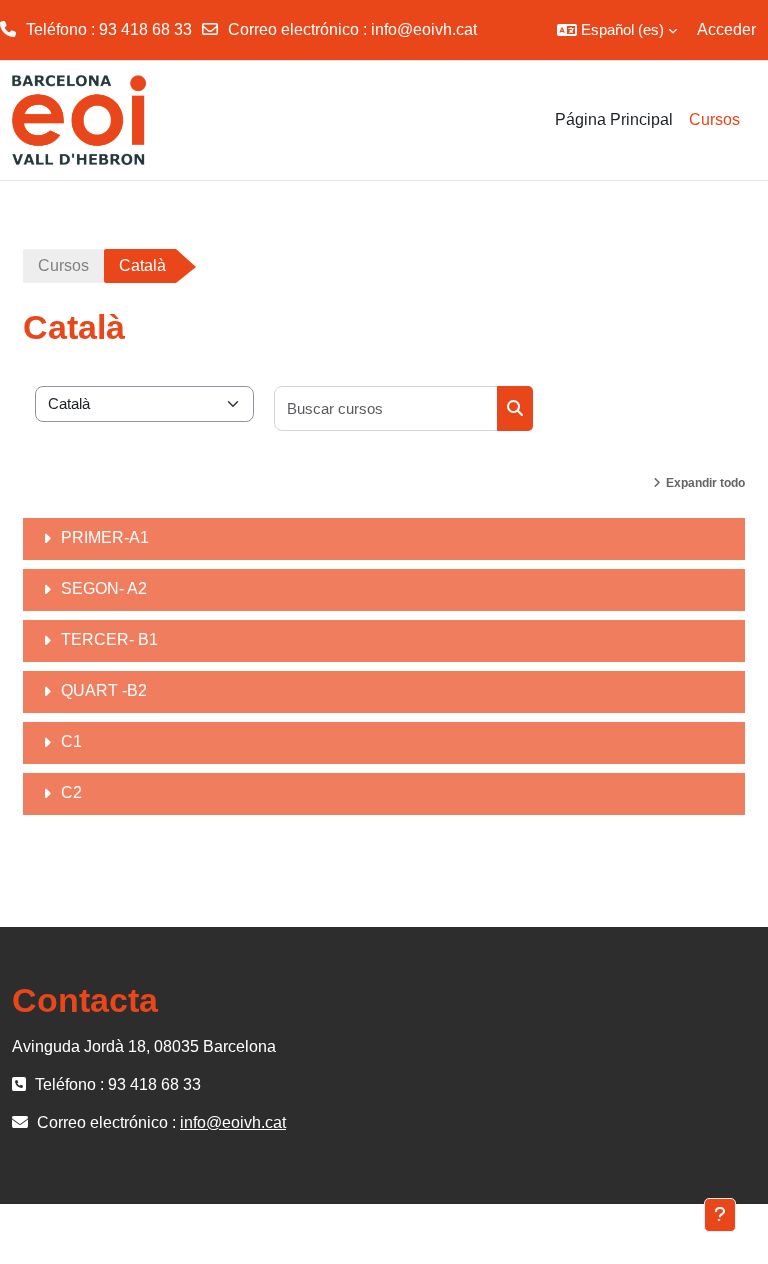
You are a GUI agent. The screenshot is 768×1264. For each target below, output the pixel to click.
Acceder (726, 29)
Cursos (63, 265)
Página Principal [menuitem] (614, 119)
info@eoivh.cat (424, 29)
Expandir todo (705, 483)
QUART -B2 (104, 690)
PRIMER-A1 (105, 537)
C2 (71, 792)
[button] (617, 30)
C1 (71, 741)
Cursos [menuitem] (714, 119)
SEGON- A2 (104, 588)
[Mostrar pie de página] (720, 1215)
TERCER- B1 (109, 639)
